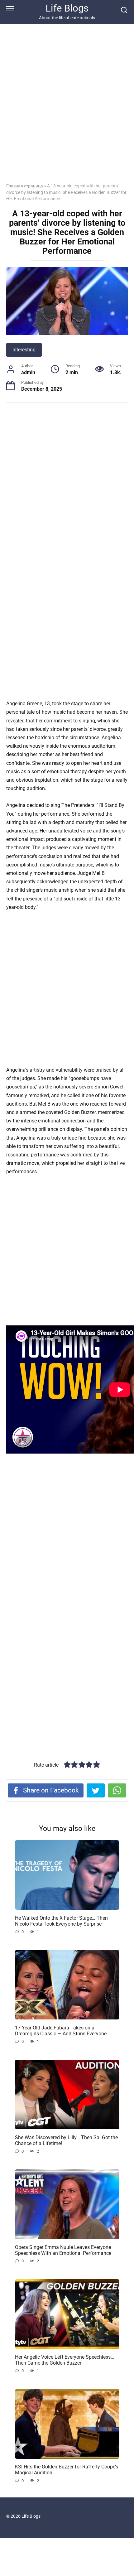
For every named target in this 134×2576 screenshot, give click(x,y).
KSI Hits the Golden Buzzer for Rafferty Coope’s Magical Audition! (67, 2470)
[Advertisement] (67, 108)
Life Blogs (67, 8)
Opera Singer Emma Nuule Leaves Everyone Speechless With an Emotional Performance (63, 2250)
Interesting (24, 350)
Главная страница (25, 186)
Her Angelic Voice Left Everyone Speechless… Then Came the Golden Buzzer (65, 2360)
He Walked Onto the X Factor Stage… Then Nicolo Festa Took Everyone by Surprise (61, 1921)
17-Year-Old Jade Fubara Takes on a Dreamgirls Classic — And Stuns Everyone (61, 2030)
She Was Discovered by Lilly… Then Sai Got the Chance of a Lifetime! (66, 2140)
